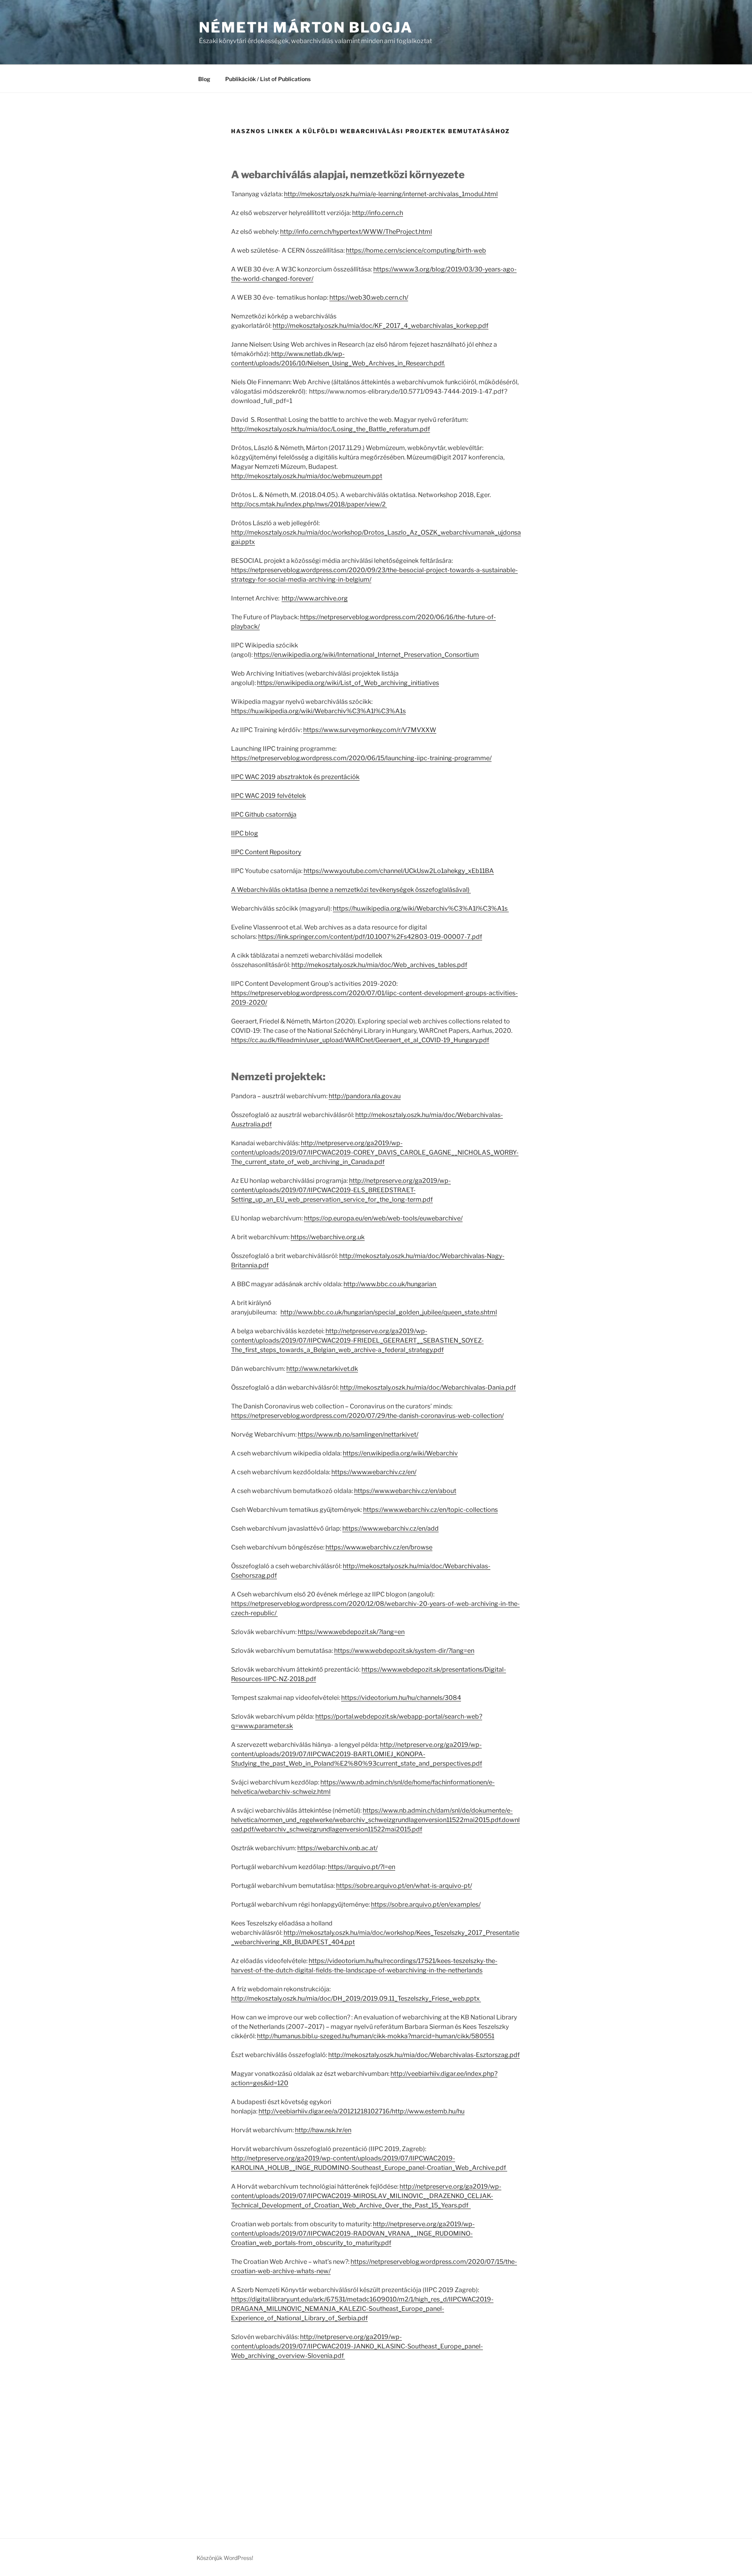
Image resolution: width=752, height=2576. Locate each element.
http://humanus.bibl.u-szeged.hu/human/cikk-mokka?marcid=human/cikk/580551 (376, 2036)
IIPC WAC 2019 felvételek (268, 796)
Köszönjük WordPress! (225, 2558)
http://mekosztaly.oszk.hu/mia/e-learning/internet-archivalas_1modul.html (391, 194)
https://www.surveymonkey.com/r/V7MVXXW (370, 730)
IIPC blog (245, 833)
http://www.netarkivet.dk (322, 1369)
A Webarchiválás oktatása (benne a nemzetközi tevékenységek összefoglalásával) (351, 890)
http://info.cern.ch (378, 213)
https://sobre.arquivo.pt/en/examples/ (426, 1904)
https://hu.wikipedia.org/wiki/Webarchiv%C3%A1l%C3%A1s (318, 711)
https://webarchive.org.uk (328, 1237)
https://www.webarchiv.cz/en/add (390, 1528)
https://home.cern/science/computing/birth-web (416, 250)
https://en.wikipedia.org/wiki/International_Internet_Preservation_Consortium (366, 655)
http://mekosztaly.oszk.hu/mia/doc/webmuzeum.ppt (307, 476)
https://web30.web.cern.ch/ (369, 297)
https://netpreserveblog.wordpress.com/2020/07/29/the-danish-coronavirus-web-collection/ (367, 1416)
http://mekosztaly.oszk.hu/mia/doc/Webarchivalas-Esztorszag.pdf (424, 2055)
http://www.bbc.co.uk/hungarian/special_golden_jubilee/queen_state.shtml (389, 1312)
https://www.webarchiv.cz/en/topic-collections (430, 1510)
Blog (204, 79)
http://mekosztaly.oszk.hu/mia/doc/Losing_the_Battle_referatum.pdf (331, 429)
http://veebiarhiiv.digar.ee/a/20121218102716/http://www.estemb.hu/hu (362, 2111)
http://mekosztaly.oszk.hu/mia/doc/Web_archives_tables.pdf (379, 965)
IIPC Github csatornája (264, 814)
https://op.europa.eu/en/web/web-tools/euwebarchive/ (383, 1218)
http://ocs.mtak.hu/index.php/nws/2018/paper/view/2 (309, 504)
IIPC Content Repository (266, 852)
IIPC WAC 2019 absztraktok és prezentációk (295, 777)
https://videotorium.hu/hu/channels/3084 (401, 1698)
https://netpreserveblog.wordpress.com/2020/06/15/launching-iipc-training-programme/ (361, 758)
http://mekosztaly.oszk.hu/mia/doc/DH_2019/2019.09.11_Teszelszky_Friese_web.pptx (356, 1998)
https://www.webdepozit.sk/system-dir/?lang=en (404, 1651)
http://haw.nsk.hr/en (323, 2130)
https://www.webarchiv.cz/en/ (374, 1472)
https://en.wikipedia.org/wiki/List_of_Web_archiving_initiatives (348, 683)
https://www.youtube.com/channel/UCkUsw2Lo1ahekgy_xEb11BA (399, 871)
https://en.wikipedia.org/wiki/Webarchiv (400, 1453)
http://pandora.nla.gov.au (365, 1096)
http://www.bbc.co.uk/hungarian (390, 1284)
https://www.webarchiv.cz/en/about (405, 1491)
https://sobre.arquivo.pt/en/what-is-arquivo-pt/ (404, 1886)
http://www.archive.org (315, 598)
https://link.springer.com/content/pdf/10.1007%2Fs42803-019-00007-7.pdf (370, 937)
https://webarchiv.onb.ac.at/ (337, 1848)
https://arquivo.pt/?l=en (362, 1867)
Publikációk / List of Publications (268, 79)
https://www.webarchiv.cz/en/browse (379, 1547)
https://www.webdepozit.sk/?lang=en (351, 1632)
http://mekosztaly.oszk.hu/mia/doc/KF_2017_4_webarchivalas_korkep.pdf (381, 326)
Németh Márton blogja (306, 27)
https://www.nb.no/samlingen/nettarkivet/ (358, 1434)
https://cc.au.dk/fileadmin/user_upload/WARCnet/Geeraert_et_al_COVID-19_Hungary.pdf (360, 1040)
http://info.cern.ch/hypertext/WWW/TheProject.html (356, 232)
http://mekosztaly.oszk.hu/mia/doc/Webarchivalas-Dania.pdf (428, 1387)
